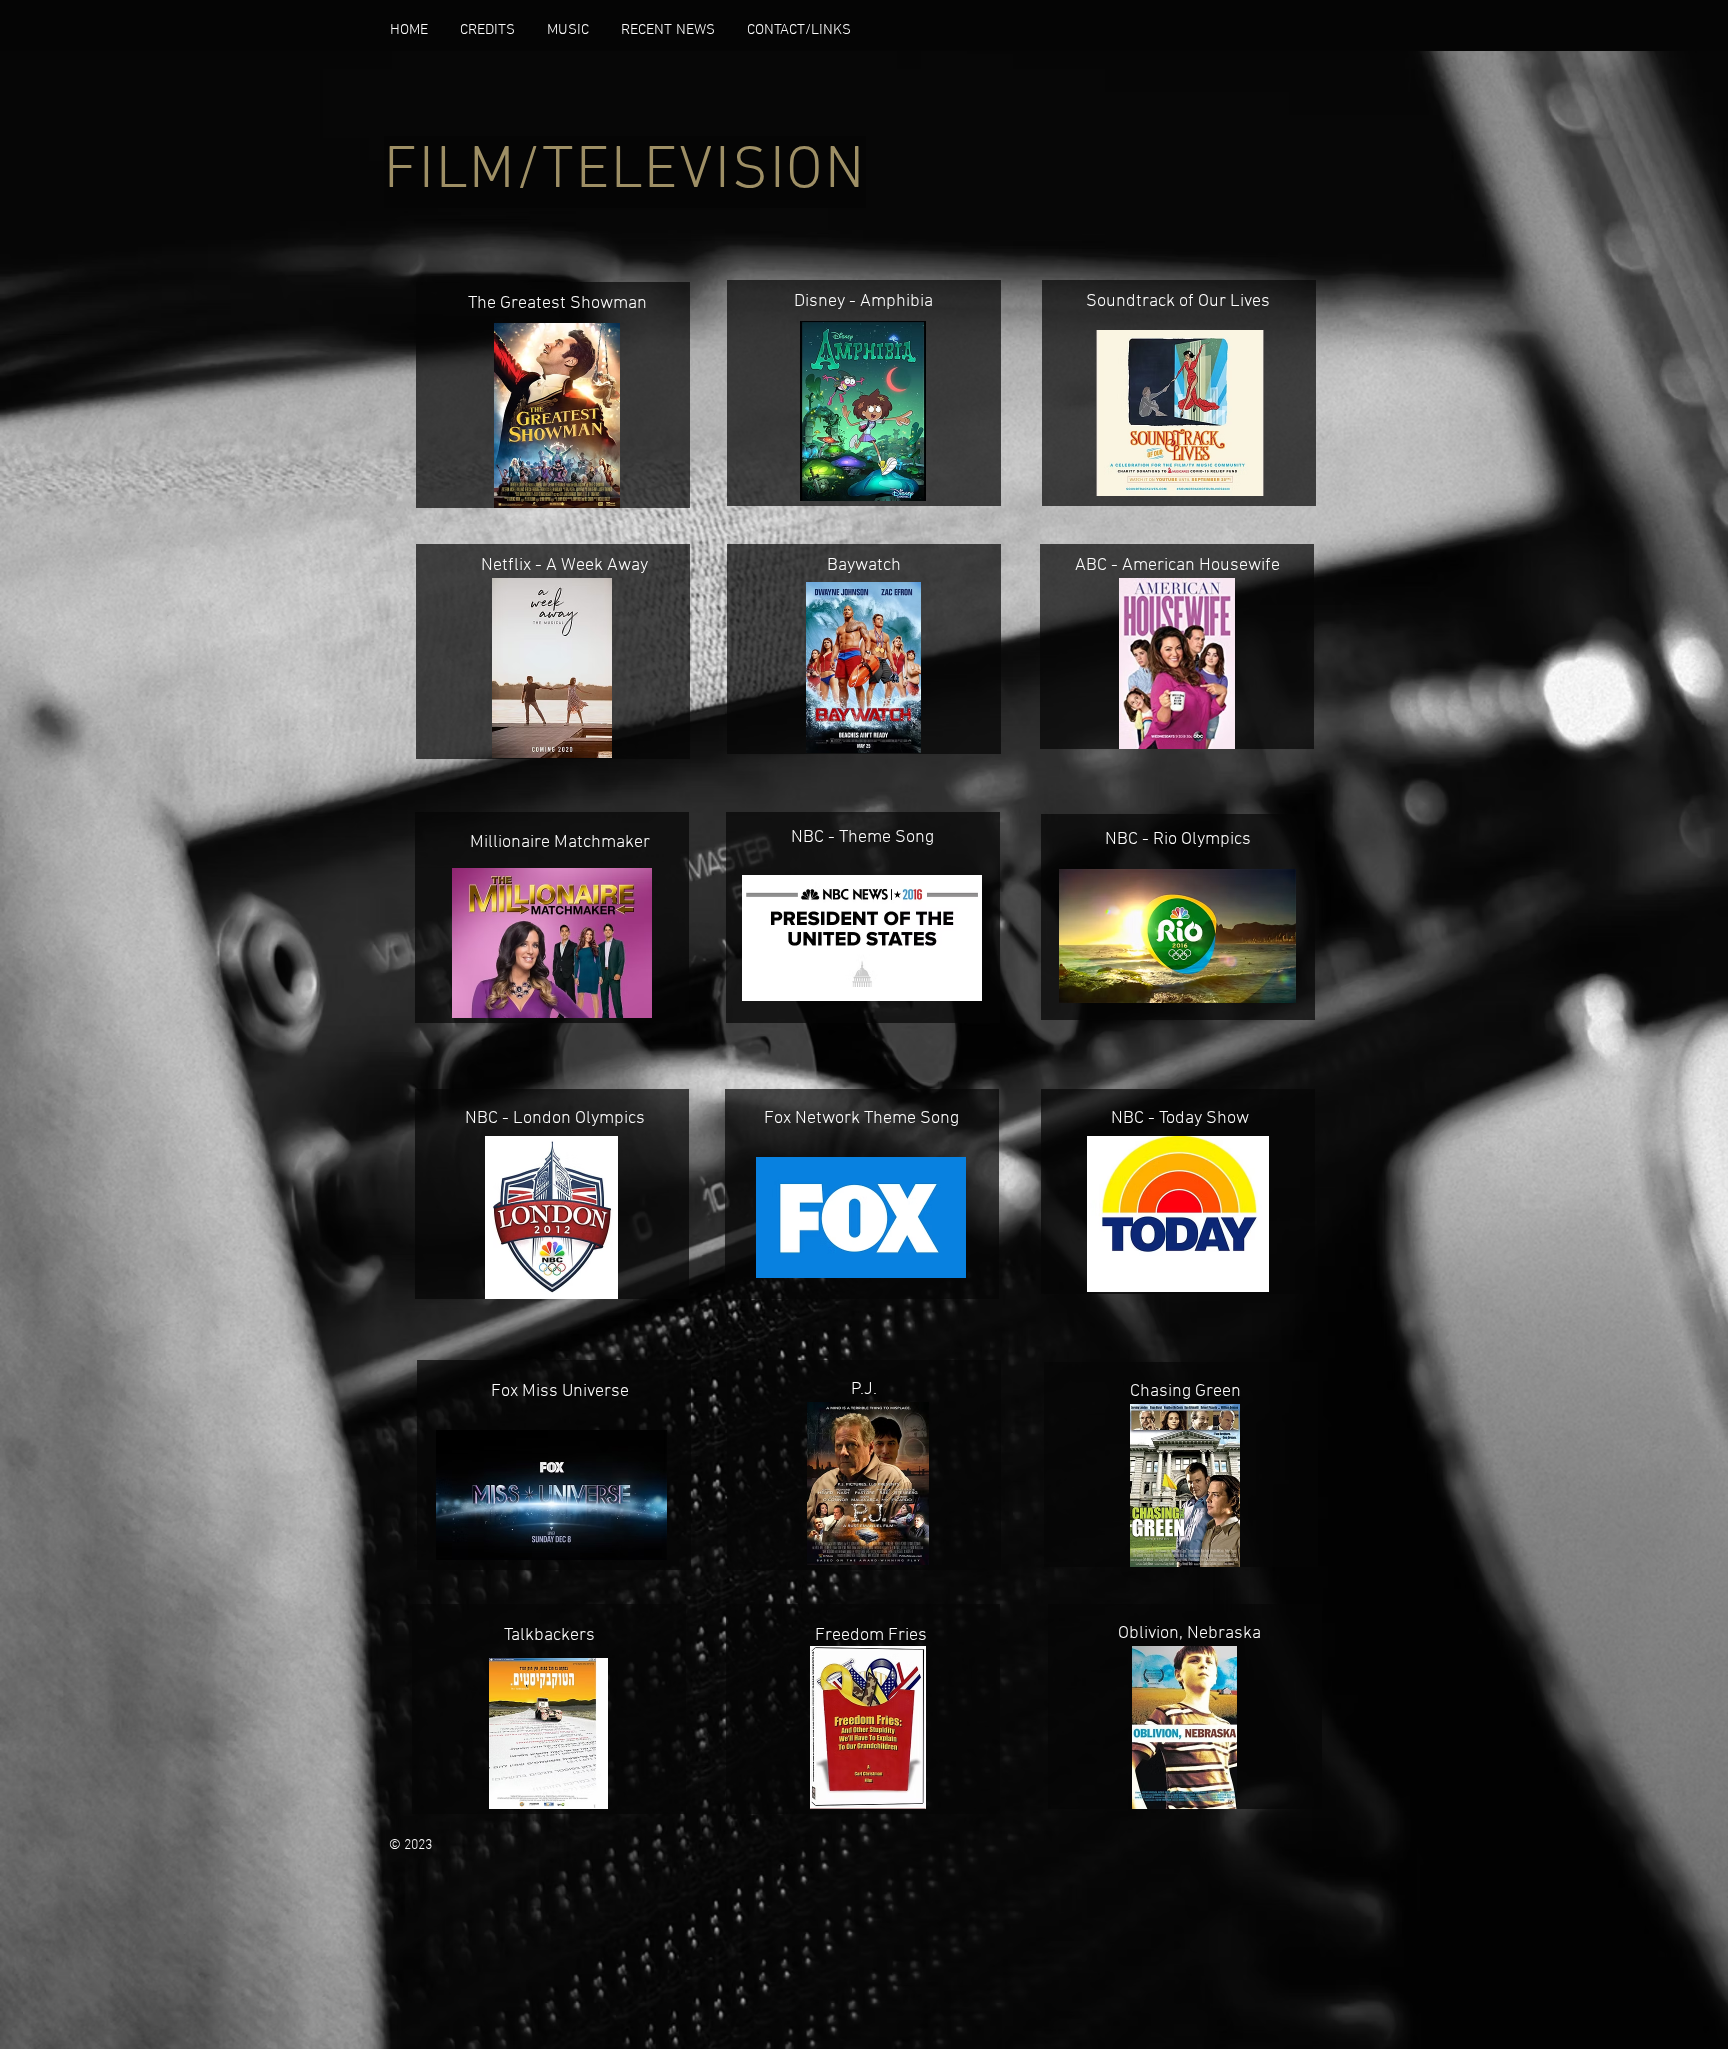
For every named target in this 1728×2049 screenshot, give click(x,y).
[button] (487, 30)
